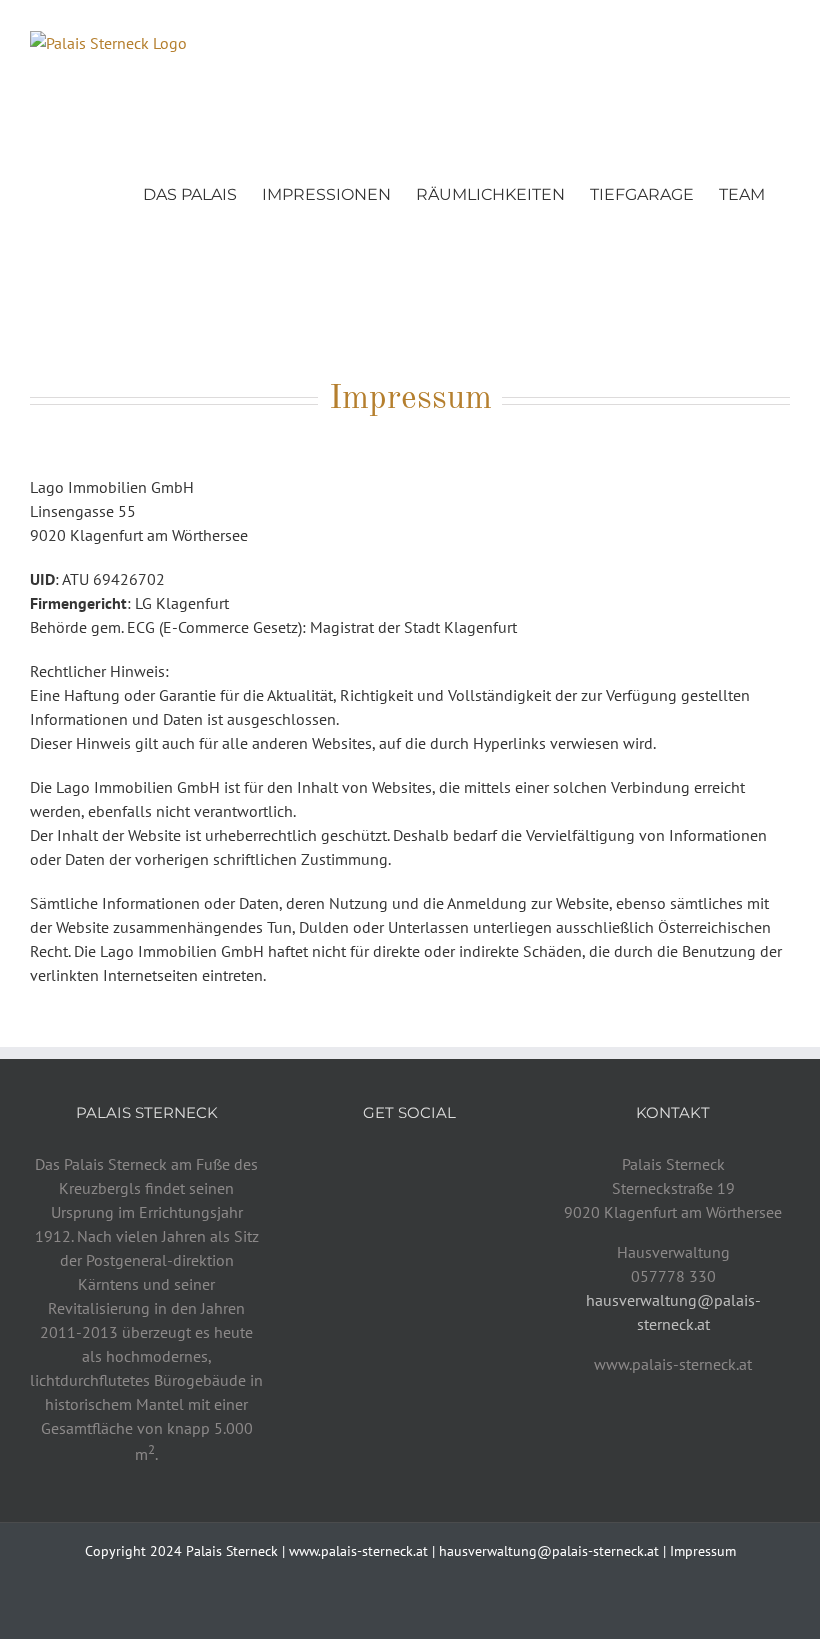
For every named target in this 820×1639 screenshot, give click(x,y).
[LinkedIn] (437, 1165)
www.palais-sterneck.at (358, 1551)
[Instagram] (410, 1165)
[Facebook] (383, 1165)
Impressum (703, 1551)
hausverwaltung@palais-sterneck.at (549, 1551)
